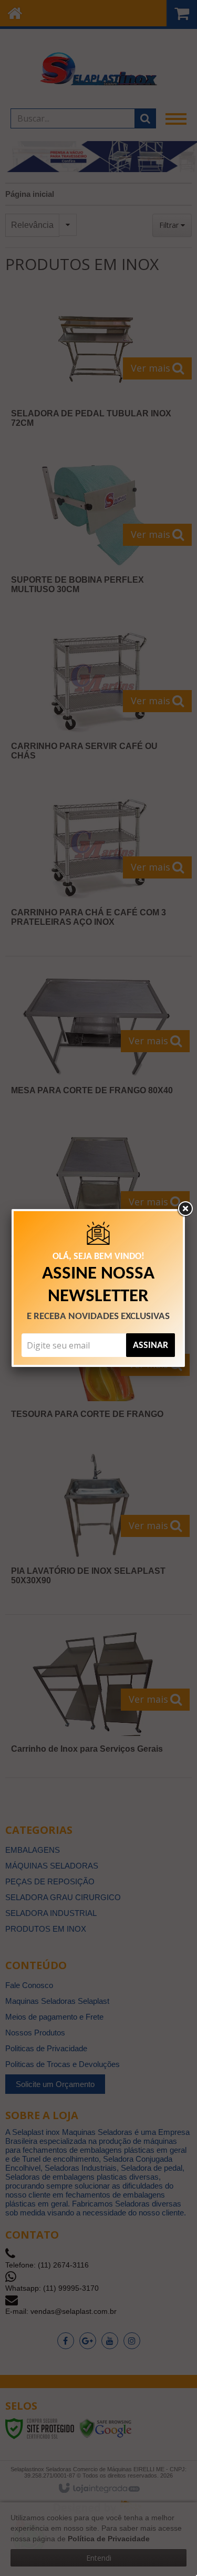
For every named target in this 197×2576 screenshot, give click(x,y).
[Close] (185, 1209)
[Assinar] (151, 1345)
